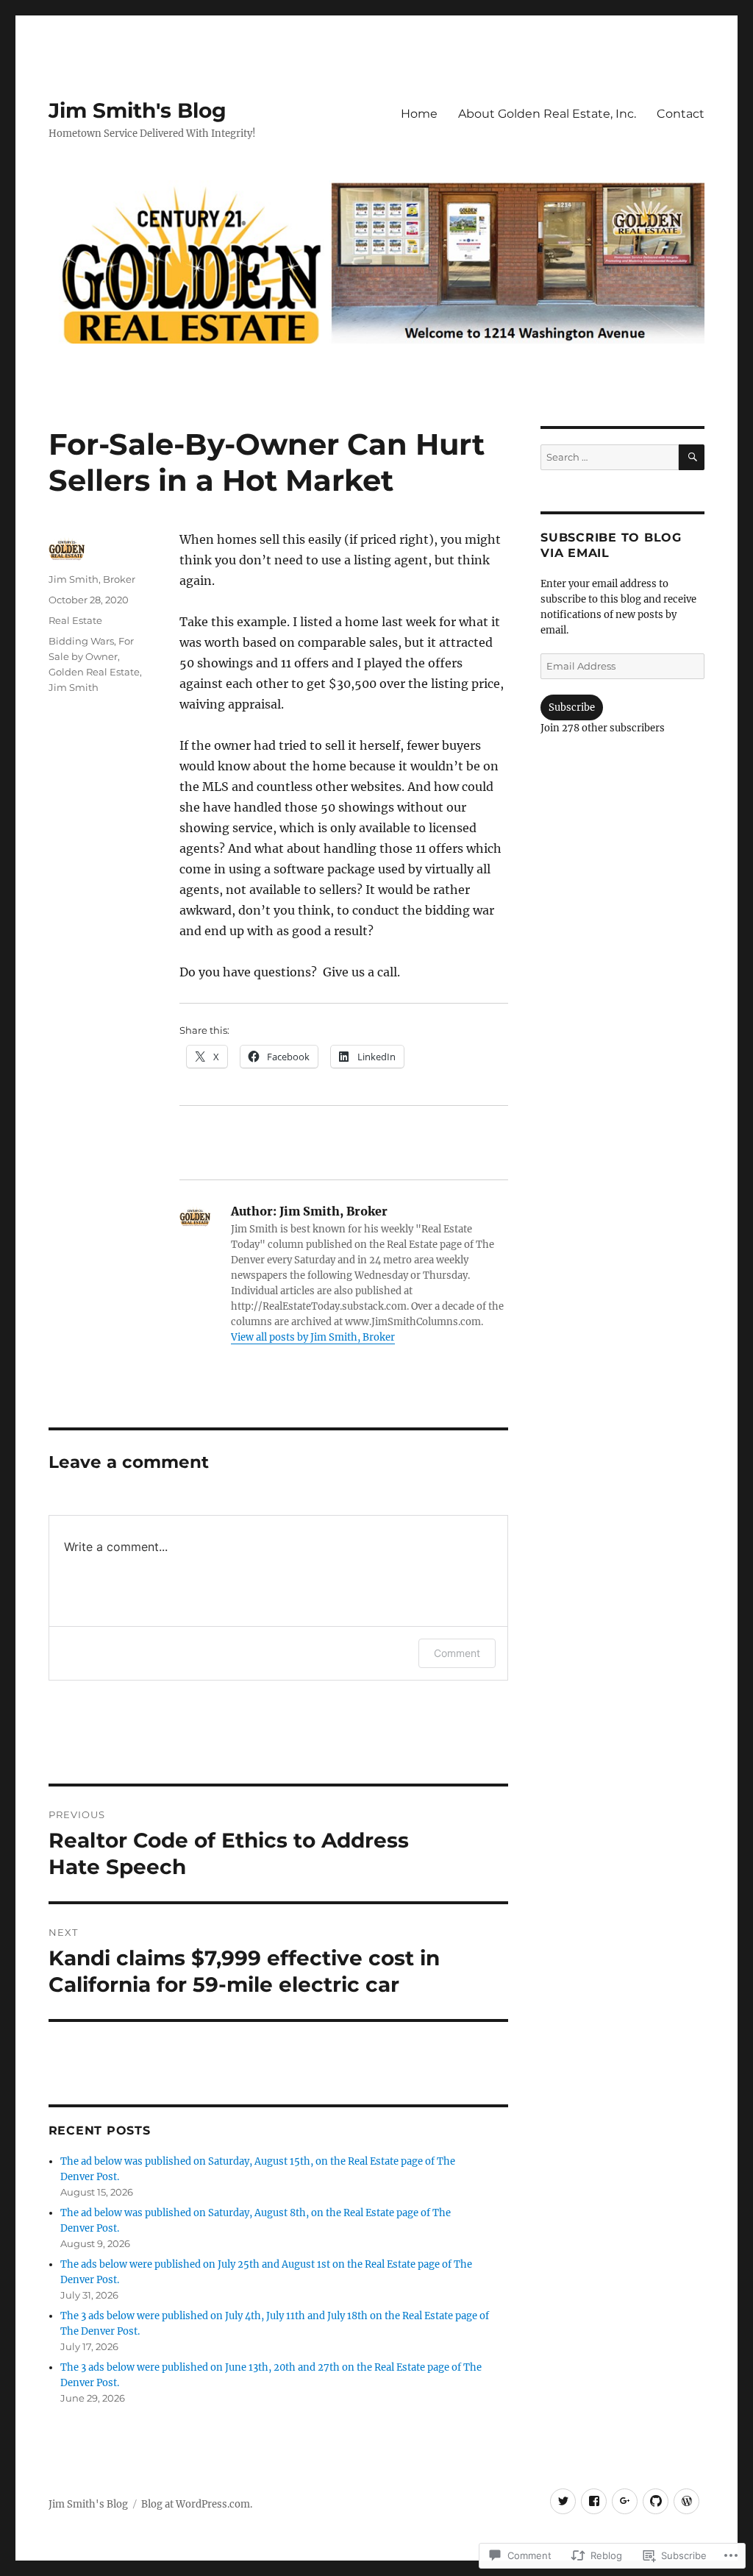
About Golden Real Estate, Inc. (547, 114)
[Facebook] (594, 2501)
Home (419, 114)
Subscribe (572, 707)
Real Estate (75, 620)
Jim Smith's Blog (138, 110)
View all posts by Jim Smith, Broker (313, 1337)
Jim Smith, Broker (92, 579)
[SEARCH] (692, 457)
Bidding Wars (81, 641)
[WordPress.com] (686, 2501)
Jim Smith (74, 687)
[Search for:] (610, 457)
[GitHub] (656, 2501)
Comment (457, 1653)
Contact (681, 114)
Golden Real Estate (94, 672)
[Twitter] (563, 2501)
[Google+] (625, 2501)
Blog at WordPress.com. (197, 2504)
